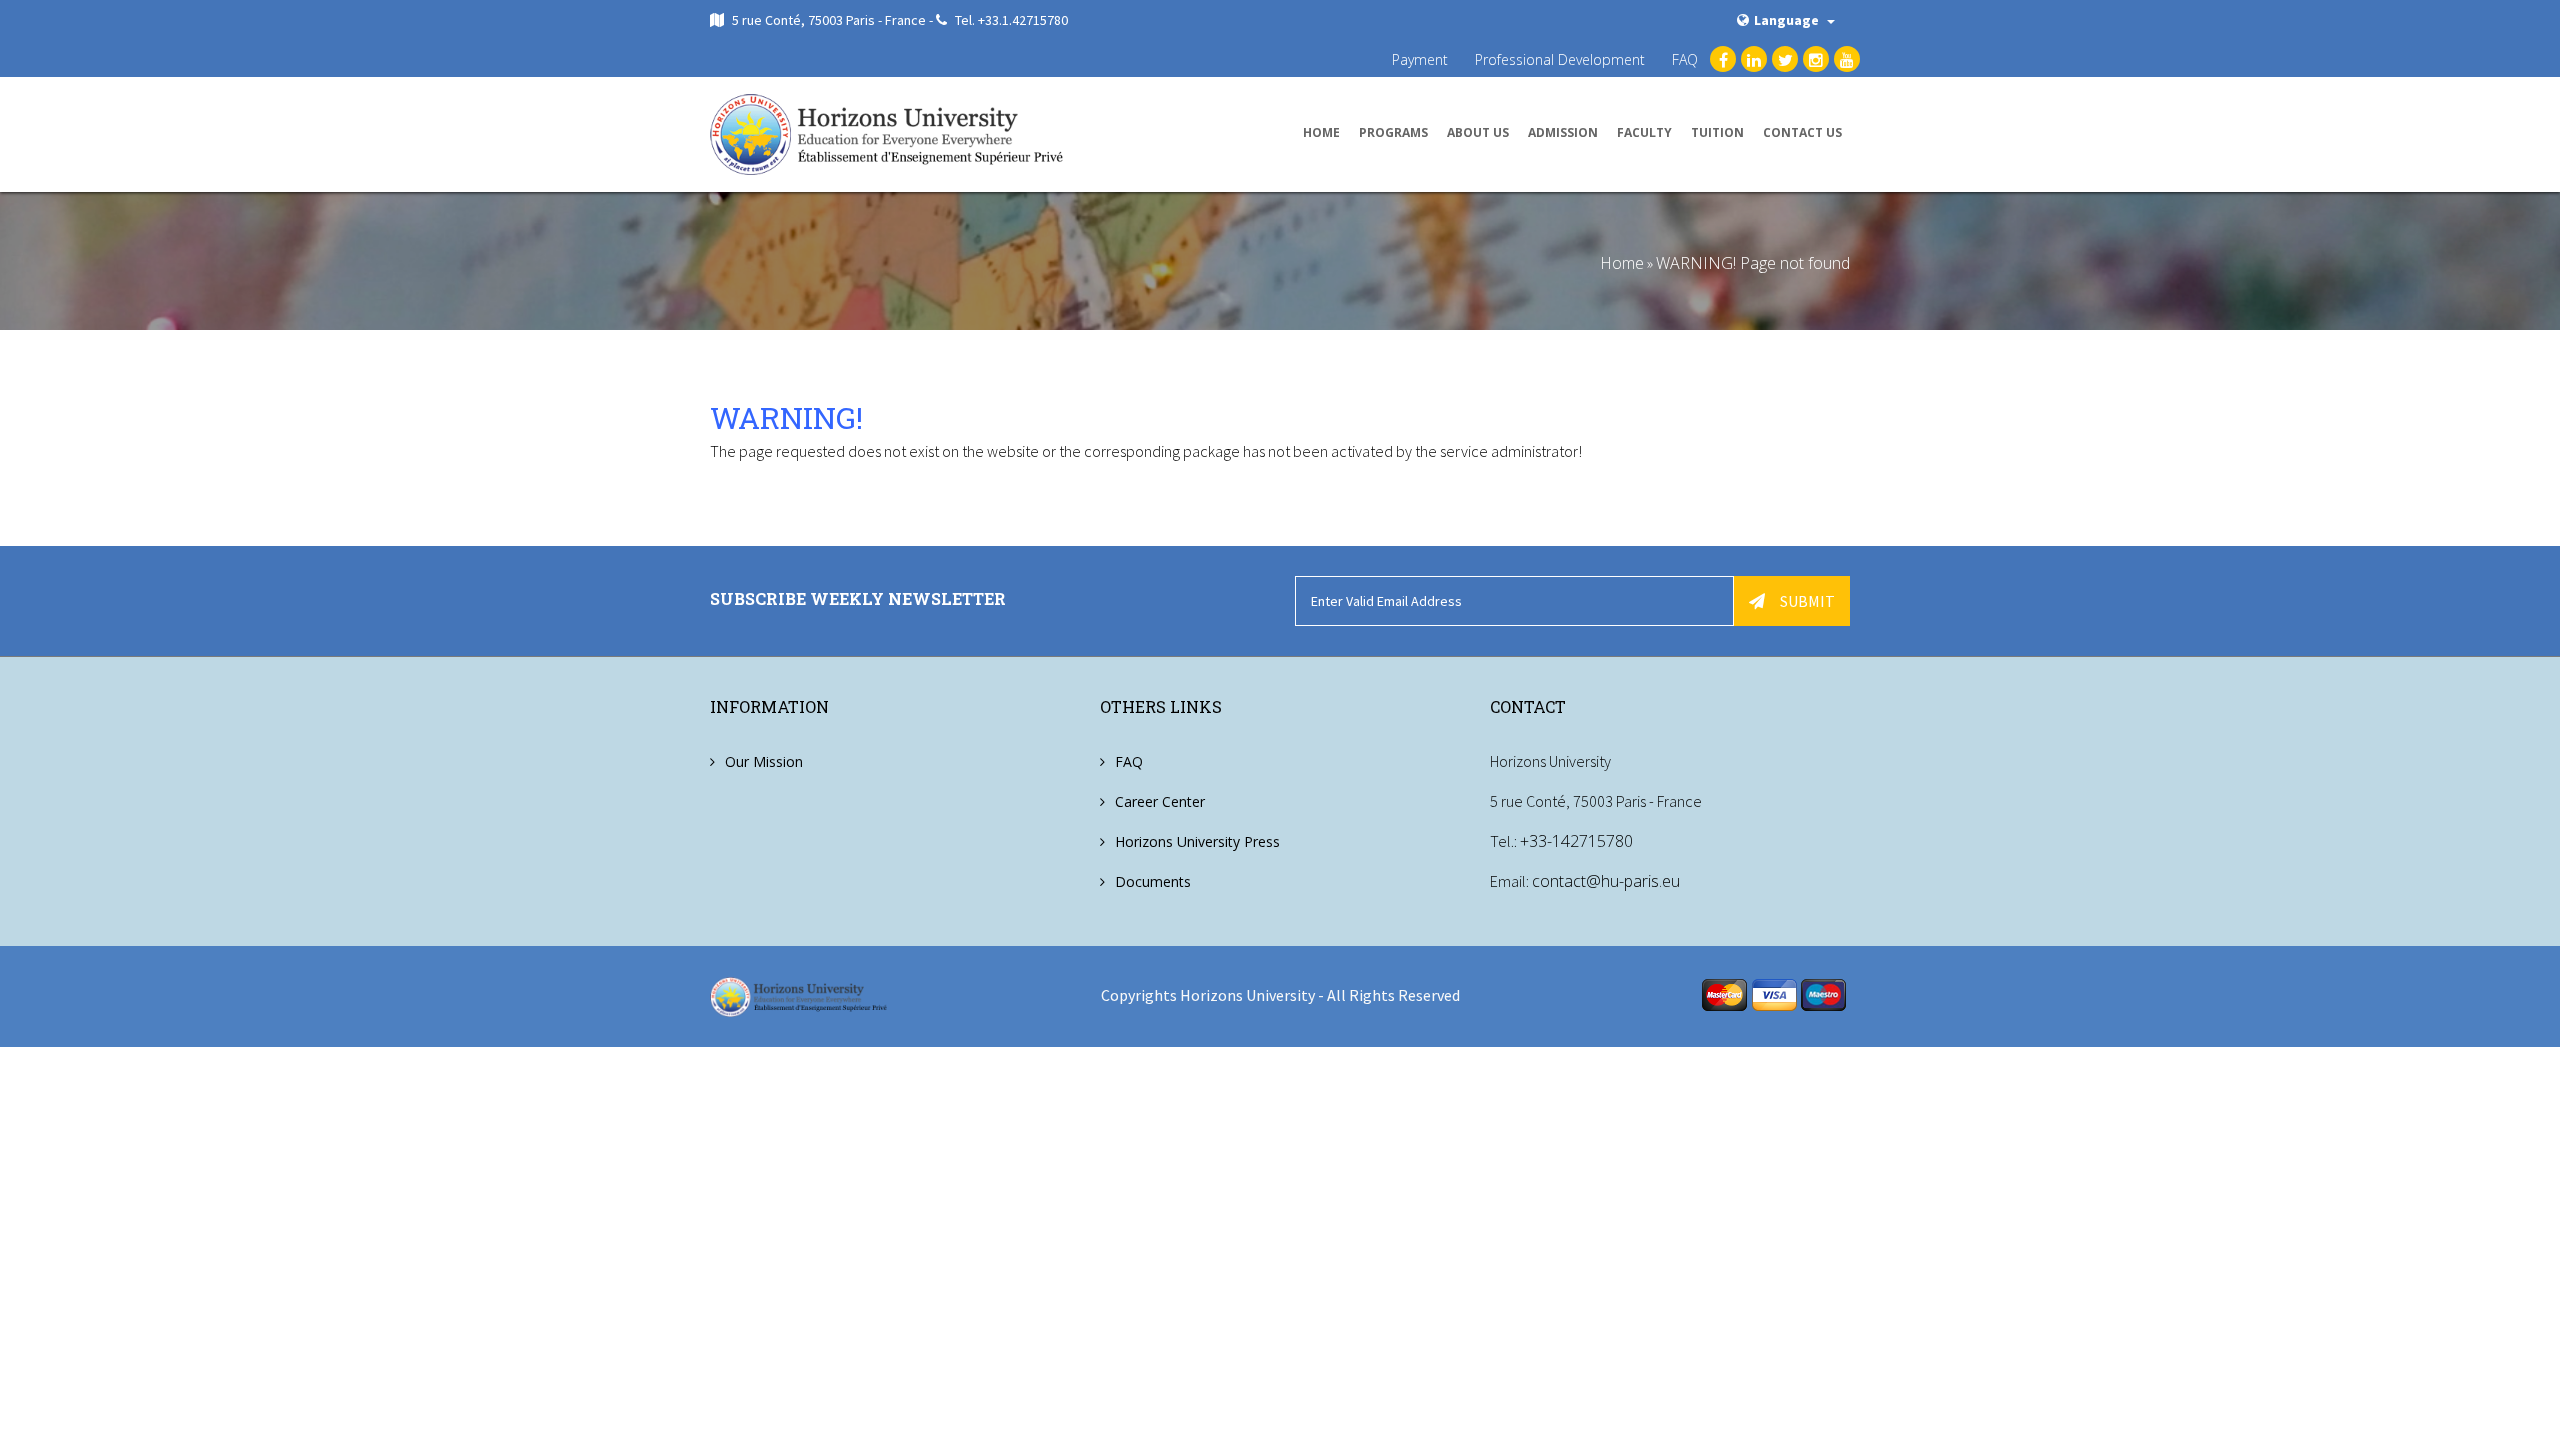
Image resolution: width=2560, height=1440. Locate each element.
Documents (1153, 881)
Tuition (1717, 132)
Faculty (1644, 132)
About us (1478, 132)
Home (1321, 132)
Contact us (1802, 132)
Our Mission (764, 761)
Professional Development (1560, 59)
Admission (1563, 132)
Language (1788, 20)
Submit (1807, 601)
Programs (1393, 132)
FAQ (1685, 59)
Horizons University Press (1197, 841)
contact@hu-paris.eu (1606, 881)
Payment (1420, 59)
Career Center (1160, 801)
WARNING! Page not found (1753, 263)
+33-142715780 (1576, 841)
